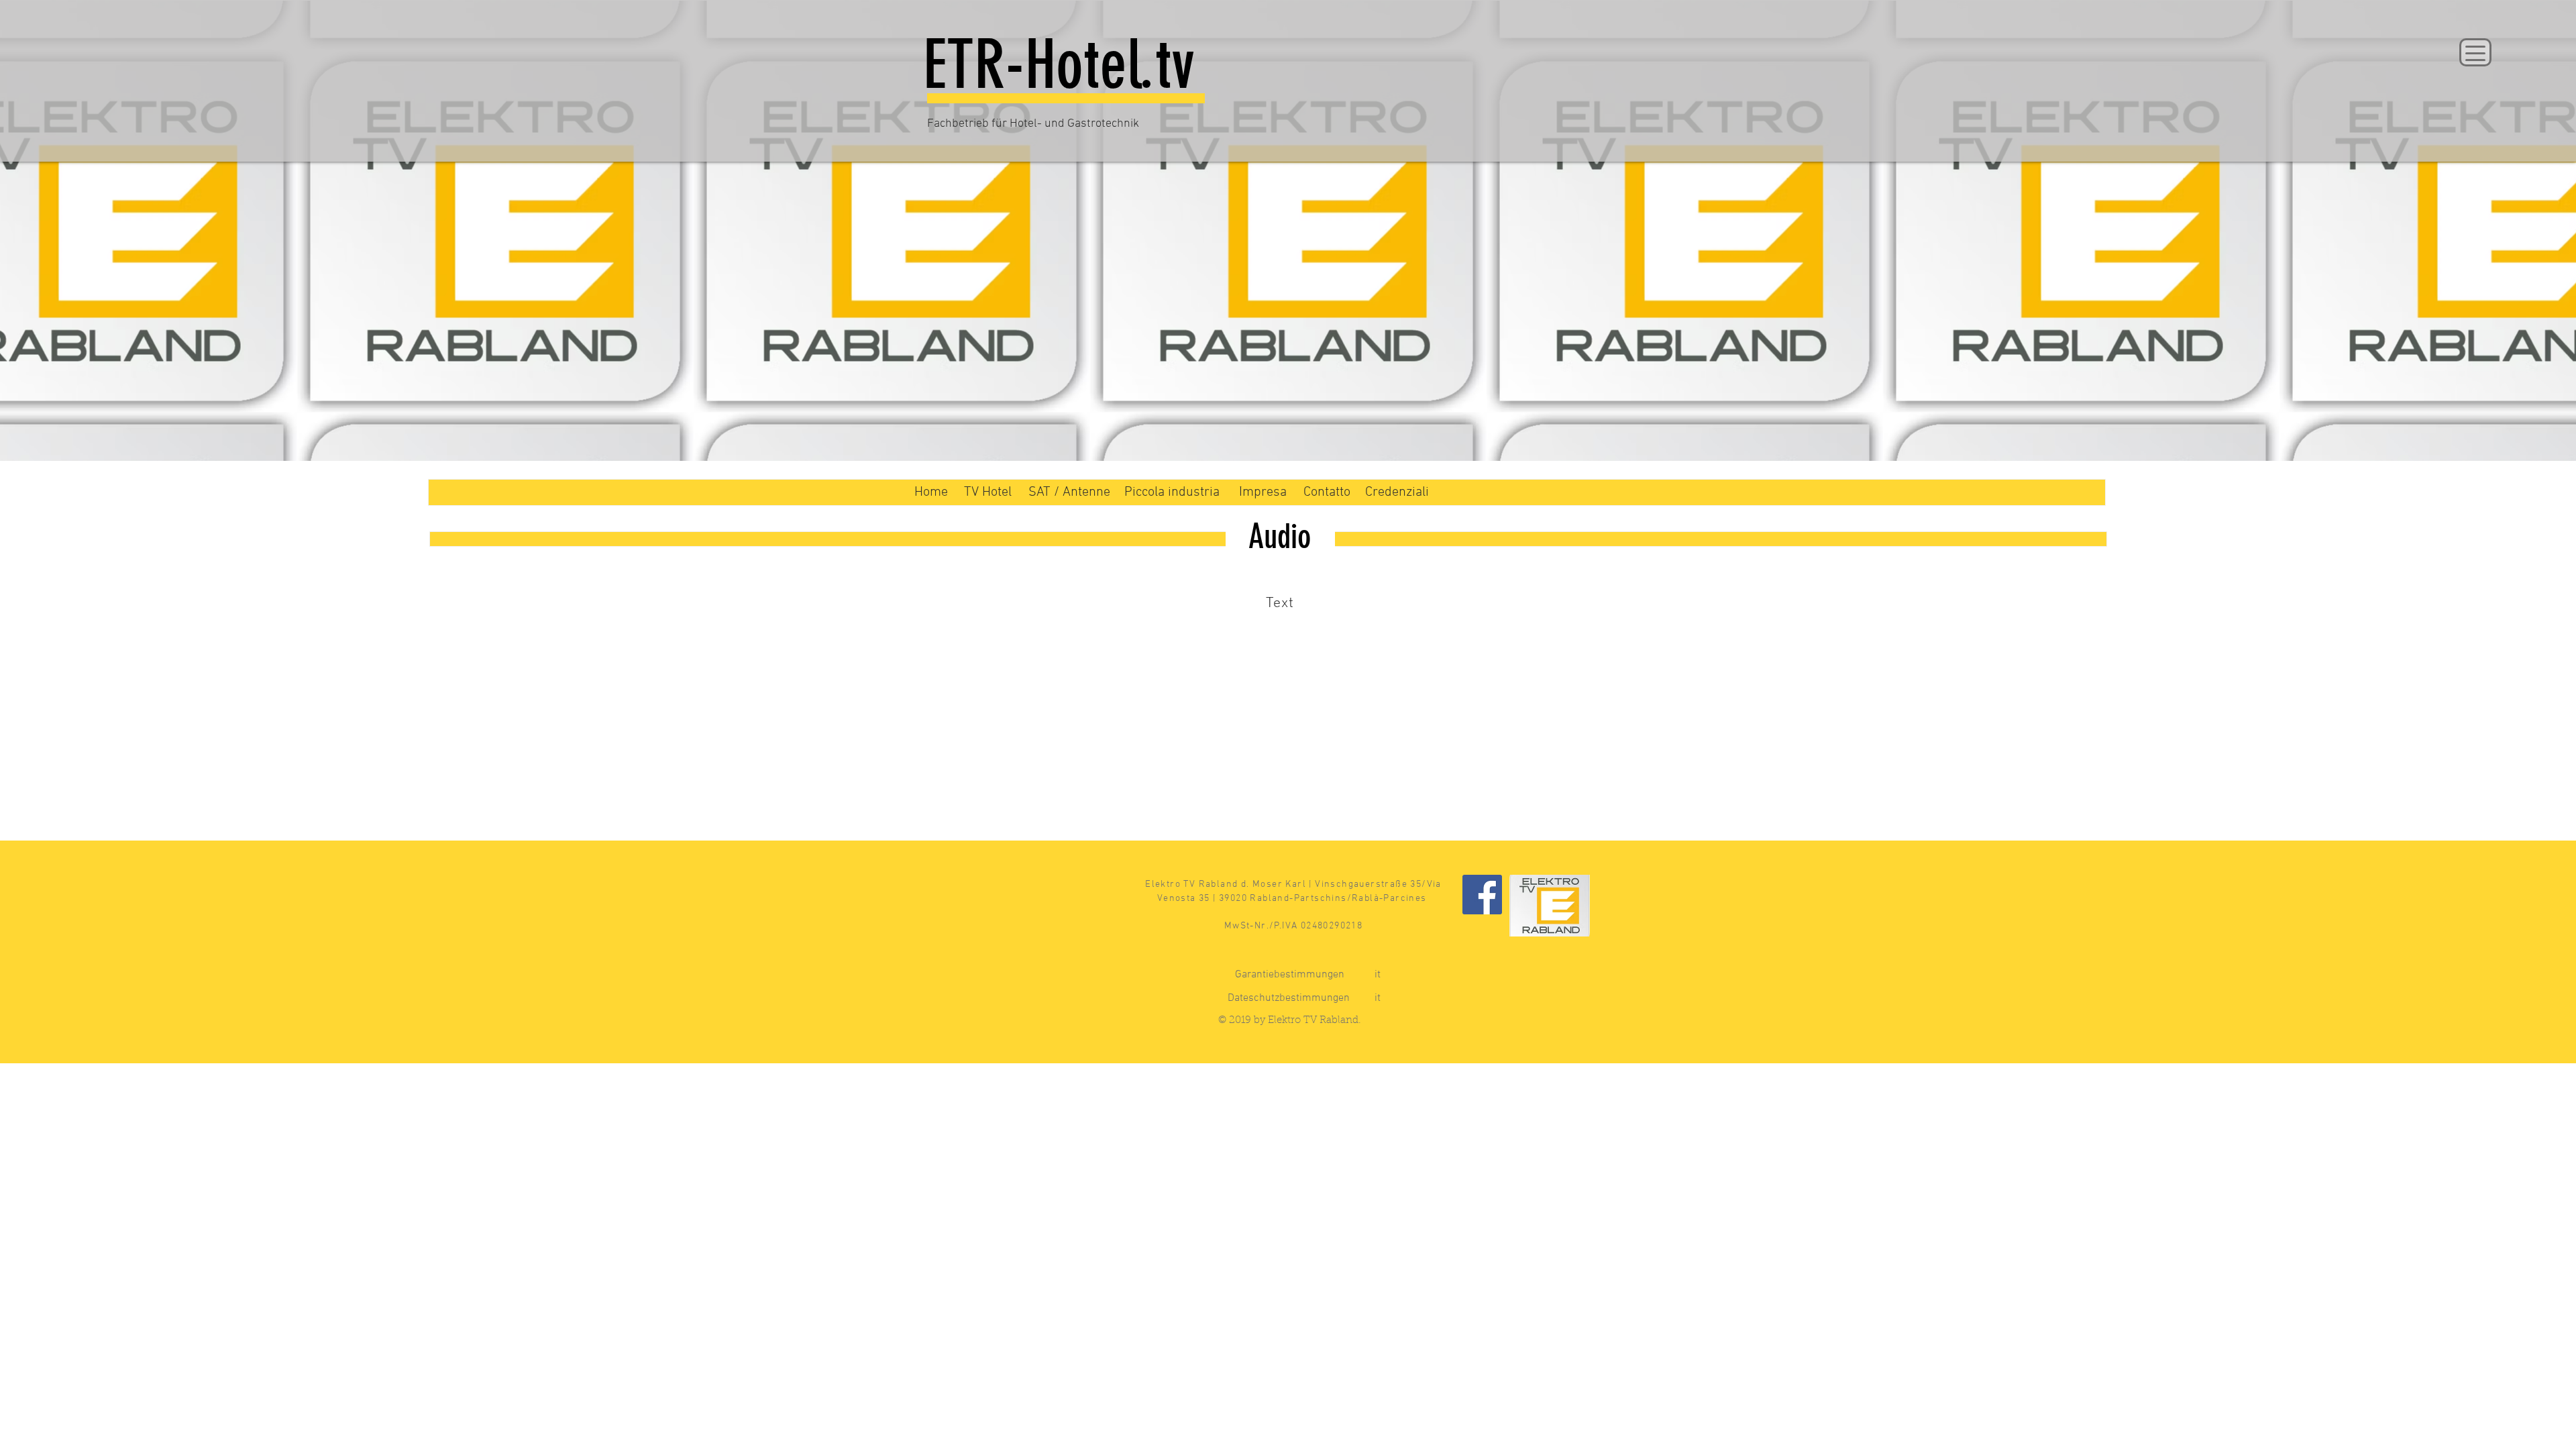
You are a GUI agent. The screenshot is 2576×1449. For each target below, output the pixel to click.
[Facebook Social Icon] (1482, 895)
